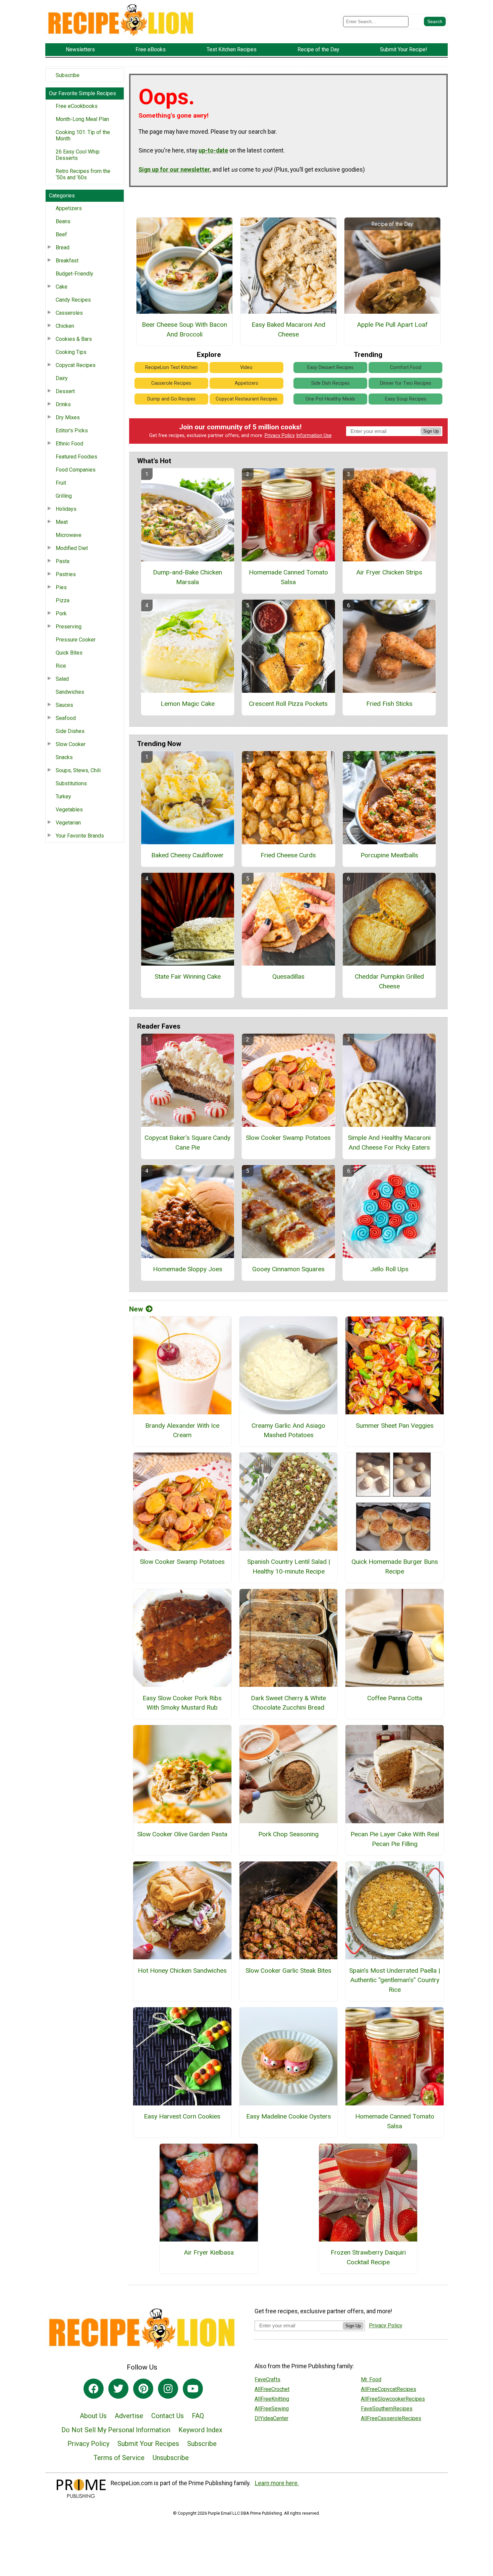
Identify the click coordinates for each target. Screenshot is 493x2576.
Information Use (314, 436)
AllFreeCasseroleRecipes (391, 2418)
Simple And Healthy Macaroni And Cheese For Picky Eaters (389, 1143)
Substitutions (71, 783)
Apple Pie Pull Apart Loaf (392, 325)
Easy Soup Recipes (406, 399)
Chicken (65, 326)
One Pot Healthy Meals (330, 399)
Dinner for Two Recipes (406, 383)
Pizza (63, 600)
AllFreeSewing (272, 2409)
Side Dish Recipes (330, 383)
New (136, 1309)
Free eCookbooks (77, 106)
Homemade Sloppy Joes (188, 1269)
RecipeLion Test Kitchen (171, 367)
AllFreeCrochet (272, 2389)
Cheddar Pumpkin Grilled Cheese (389, 981)
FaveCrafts (267, 2379)
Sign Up (431, 431)
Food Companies (76, 470)
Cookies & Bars (74, 339)
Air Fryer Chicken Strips (389, 572)
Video (246, 367)
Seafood (66, 718)
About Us (93, 2416)
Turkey (63, 796)
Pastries (66, 574)
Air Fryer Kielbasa (209, 2252)
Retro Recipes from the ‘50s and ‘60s (83, 174)
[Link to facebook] (94, 2389)
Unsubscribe (171, 2458)
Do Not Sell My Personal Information (116, 2430)
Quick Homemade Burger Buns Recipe (395, 1567)
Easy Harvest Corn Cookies (182, 2116)
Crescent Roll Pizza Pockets (288, 704)
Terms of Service (119, 2458)
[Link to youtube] (193, 2389)
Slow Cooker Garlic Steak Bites (288, 1971)
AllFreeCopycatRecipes (389, 2389)
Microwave (69, 535)
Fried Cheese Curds (288, 855)
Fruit (61, 483)
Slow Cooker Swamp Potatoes (288, 1138)
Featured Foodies (76, 457)
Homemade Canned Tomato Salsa (288, 577)
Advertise (129, 2416)
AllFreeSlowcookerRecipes (393, 2399)
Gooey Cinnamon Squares (288, 1269)
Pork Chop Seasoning (288, 1834)
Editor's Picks (72, 431)
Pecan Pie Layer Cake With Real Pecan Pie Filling (395, 1839)
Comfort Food (406, 367)
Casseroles (69, 313)
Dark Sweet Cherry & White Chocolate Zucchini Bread (288, 1703)
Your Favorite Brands (80, 836)
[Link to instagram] (168, 2389)
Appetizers (69, 208)
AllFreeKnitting (272, 2399)
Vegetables (69, 810)
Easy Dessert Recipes (330, 367)
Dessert (65, 391)
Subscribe (68, 75)
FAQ (198, 2416)
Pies (61, 587)
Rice (61, 666)
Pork (61, 614)
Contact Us (168, 2416)
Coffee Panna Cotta (395, 1698)
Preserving (69, 627)
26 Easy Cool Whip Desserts (78, 155)
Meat (62, 522)
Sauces (64, 705)
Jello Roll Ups (389, 1269)
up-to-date (213, 150)
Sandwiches (70, 692)
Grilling (64, 496)
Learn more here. (277, 2483)
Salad (62, 679)
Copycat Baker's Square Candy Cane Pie (187, 1143)
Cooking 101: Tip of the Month (83, 135)
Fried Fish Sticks (389, 704)
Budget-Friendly (74, 274)
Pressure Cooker (76, 640)
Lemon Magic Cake (188, 704)
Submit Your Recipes (148, 2444)
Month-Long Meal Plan (82, 119)
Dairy (62, 378)
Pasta (63, 561)
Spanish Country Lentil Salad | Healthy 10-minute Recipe (289, 1567)
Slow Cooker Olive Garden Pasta (182, 1834)
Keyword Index (200, 2430)
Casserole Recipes (171, 383)
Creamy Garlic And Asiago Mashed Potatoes (288, 1430)
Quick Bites (69, 653)
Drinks (63, 404)
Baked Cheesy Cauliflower (187, 855)
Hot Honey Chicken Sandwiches (182, 1971)
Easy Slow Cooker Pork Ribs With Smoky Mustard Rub (182, 1703)
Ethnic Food (69, 444)
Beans (63, 221)
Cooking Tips (71, 352)
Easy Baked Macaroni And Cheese (288, 329)
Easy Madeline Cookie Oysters (289, 2116)
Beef (61, 234)
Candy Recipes (73, 300)
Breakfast (67, 261)
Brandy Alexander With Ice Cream (182, 1430)
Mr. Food (371, 2379)
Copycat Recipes (76, 365)
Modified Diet (72, 548)
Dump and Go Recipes (171, 399)
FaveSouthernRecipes (387, 2409)
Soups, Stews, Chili (78, 770)
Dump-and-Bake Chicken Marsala (187, 577)
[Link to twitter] (118, 2389)
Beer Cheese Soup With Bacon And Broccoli (184, 329)
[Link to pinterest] (143, 2389)
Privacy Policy (280, 436)
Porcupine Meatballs (389, 855)
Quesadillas (288, 976)
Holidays (66, 509)
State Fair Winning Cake (188, 976)
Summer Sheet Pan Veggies (395, 1426)
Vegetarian (68, 823)
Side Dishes (70, 731)
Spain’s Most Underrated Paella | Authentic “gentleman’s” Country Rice (395, 1980)
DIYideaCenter (271, 2418)
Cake (62, 287)
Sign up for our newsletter (174, 170)
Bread (63, 248)
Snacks (64, 757)
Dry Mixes (68, 417)
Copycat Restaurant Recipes (246, 399)
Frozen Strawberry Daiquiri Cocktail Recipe (368, 2257)
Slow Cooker (71, 744)
